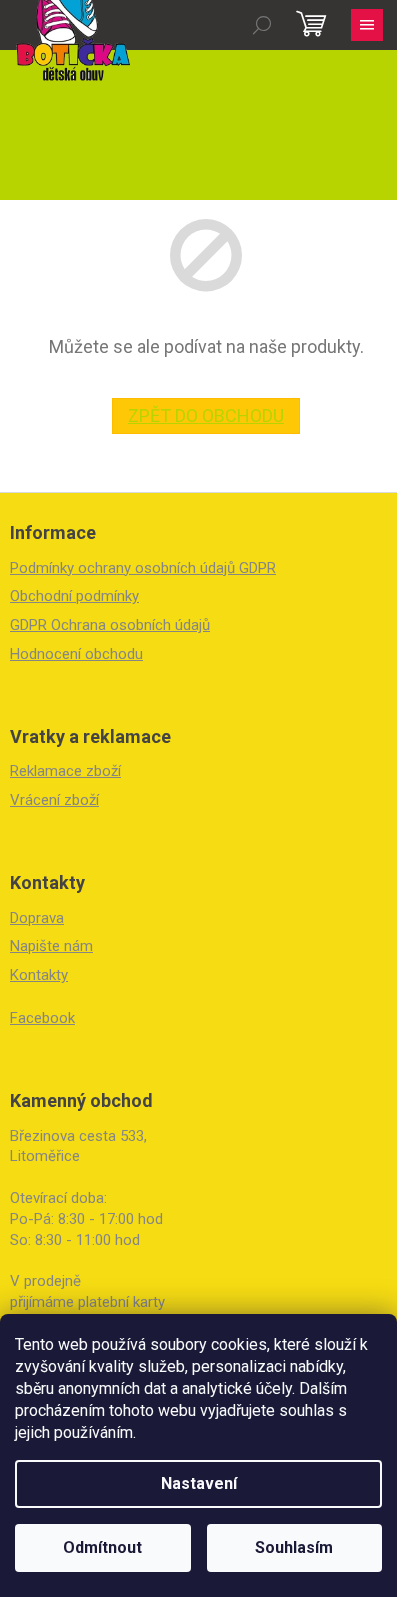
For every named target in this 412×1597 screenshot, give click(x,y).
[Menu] (367, 25)
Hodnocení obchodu (76, 654)
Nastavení (199, 1483)
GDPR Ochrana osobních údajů (110, 625)
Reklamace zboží (65, 771)
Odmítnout (102, 1547)
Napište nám (51, 946)
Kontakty (39, 975)
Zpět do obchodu (206, 415)
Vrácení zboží (54, 800)
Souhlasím (294, 1547)
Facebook (42, 1018)
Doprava (37, 918)
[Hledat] (262, 25)
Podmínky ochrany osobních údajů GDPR (143, 568)
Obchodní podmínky (74, 596)
